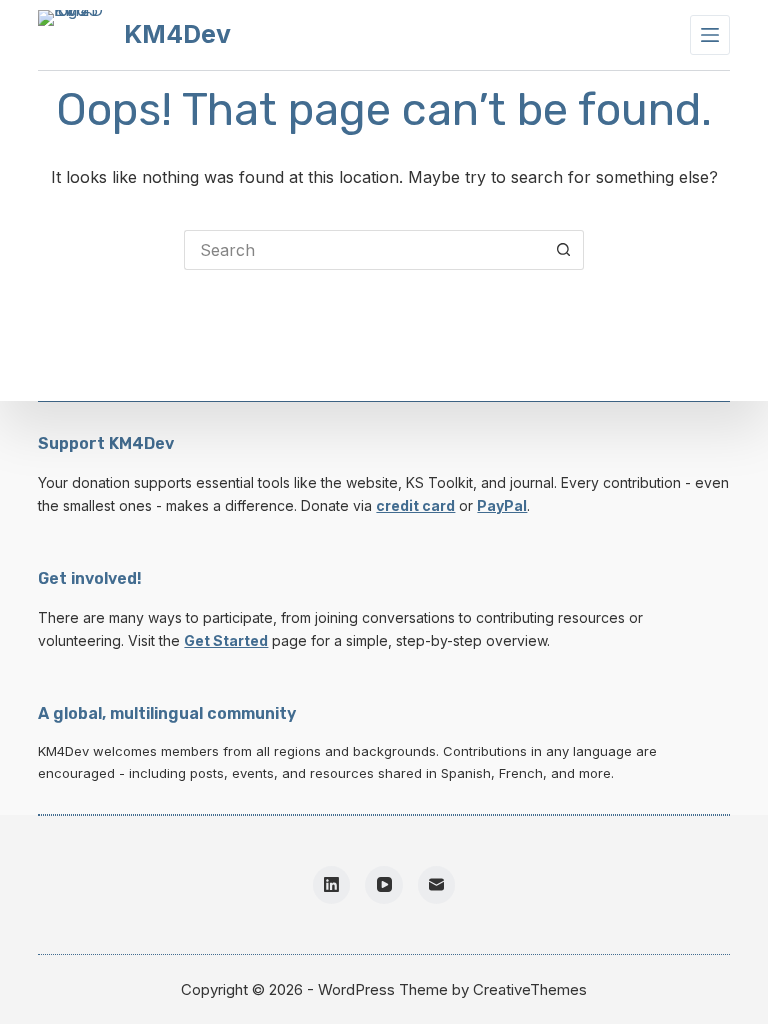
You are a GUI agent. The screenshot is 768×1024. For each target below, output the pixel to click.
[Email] (437, 885)
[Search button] (564, 250)
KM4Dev (177, 34)
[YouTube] (384, 885)
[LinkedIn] (332, 885)
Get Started (226, 640)
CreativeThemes (530, 989)
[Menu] (710, 35)
